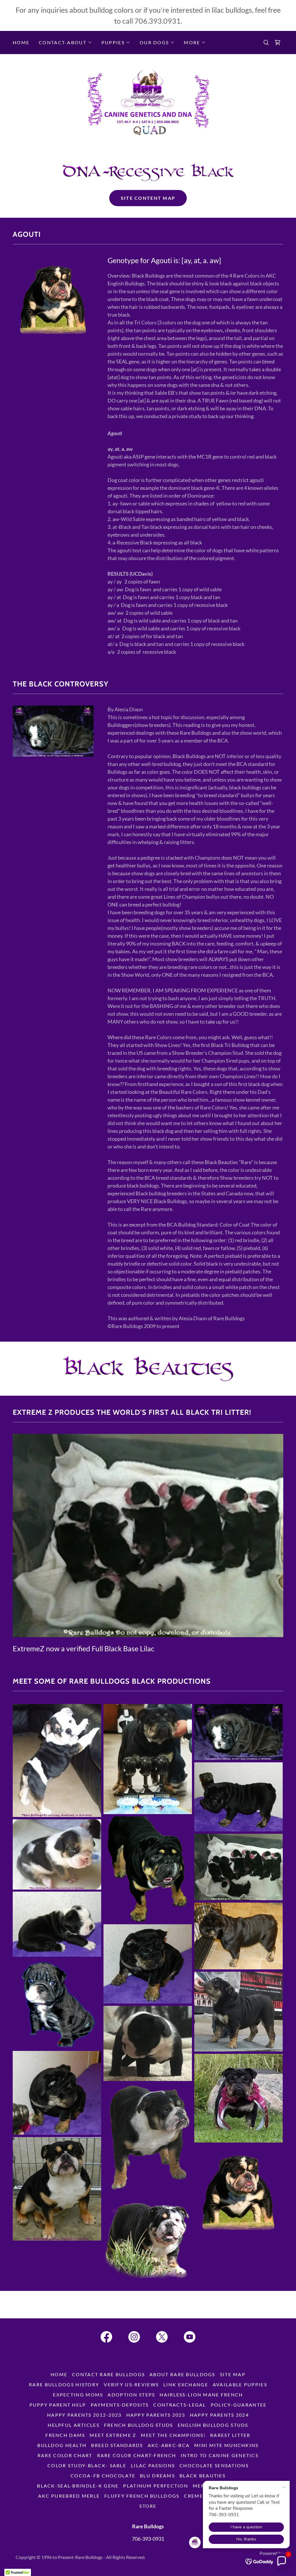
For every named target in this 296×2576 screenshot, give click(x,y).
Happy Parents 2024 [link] (219, 2415)
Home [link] (21, 42)
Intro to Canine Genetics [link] (220, 2455)
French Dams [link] (65, 2435)
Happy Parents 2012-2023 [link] (84, 2415)
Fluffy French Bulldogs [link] (142, 2496)
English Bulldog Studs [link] (213, 2425)
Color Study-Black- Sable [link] (87, 2465)
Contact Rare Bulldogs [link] (108, 2374)
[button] (65, 43)
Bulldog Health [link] (62, 2445)
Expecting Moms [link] (78, 2395)
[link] (277, 43)
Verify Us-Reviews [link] (131, 2384)
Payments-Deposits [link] (120, 2405)
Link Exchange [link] (186, 2384)
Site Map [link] (233, 2374)
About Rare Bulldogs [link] (182, 2374)
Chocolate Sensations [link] (214, 2465)
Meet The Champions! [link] (173, 2435)
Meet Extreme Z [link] (113, 2435)
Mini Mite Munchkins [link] (226, 2445)
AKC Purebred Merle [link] (69, 2496)
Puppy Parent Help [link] (58, 2405)
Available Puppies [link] (240, 2384)
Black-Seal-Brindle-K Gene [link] (78, 2486)
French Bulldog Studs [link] (139, 2425)
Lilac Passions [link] (153, 2465)
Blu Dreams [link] (157, 2476)
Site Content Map (148, 198)
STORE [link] (148, 2506)
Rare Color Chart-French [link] (137, 2455)
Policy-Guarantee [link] (239, 2405)
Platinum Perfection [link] (156, 2486)
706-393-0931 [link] (148, 2539)
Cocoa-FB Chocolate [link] (103, 2476)
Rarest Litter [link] (230, 2435)
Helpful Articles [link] (74, 2425)
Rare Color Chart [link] (65, 2455)
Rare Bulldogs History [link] (64, 2384)
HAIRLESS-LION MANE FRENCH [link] (201, 2395)
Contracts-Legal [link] (180, 2405)
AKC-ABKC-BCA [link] (169, 2445)
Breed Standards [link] (117, 2445)
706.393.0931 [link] (158, 21)
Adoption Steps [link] (131, 2395)
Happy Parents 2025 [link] (156, 2415)
